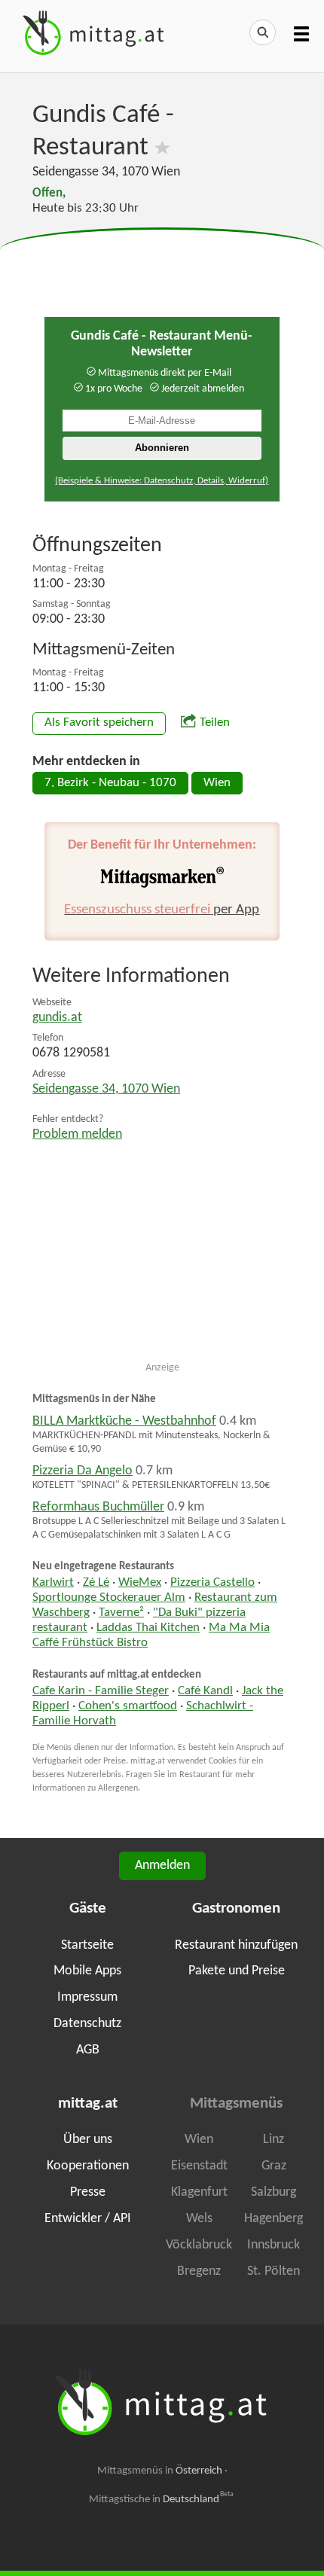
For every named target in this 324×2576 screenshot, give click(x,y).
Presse (88, 2192)
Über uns (88, 2140)
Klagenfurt (199, 2192)
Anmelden (162, 1866)
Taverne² (121, 1613)
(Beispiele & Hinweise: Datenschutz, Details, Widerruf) (162, 481)
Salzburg (274, 2192)
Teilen (215, 723)
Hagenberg (274, 2219)
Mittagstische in (161, 2499)
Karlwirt (53, 1583)
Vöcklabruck (199, 2245)
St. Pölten (274, 2271)
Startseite (87, 1945)
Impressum (87, 1997)
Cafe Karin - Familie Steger (101, 1691)
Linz (274, 2140)
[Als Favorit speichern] (162, 148)
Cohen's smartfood (128, 1706)
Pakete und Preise (237, 1971)
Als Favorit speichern (99, 723)
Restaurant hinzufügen (236, 1945)
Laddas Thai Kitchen (148, 1628)
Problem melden (77, 1134)
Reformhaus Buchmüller (98, 1507)
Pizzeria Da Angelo (83, 1471)
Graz (274, 2166)
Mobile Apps (87, 1971)
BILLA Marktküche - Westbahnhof (124, 1421)
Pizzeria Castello (212, 1583)
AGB (88, 2050)
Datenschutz (87, 2024)
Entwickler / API (88, 2219)
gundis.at (57, 1018)
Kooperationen (88, 2166)
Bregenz (199, 2271)
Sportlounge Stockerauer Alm (109, 1598)
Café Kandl (205, 1691)
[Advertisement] (162, 266)
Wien (217, 783)
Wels (199, 2219)
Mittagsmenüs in (160, 2471)
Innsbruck (274, 2245)
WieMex (140, 1583)
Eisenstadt (199, 2166)
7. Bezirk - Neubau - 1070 (110, 783)
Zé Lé (96, 1583)
